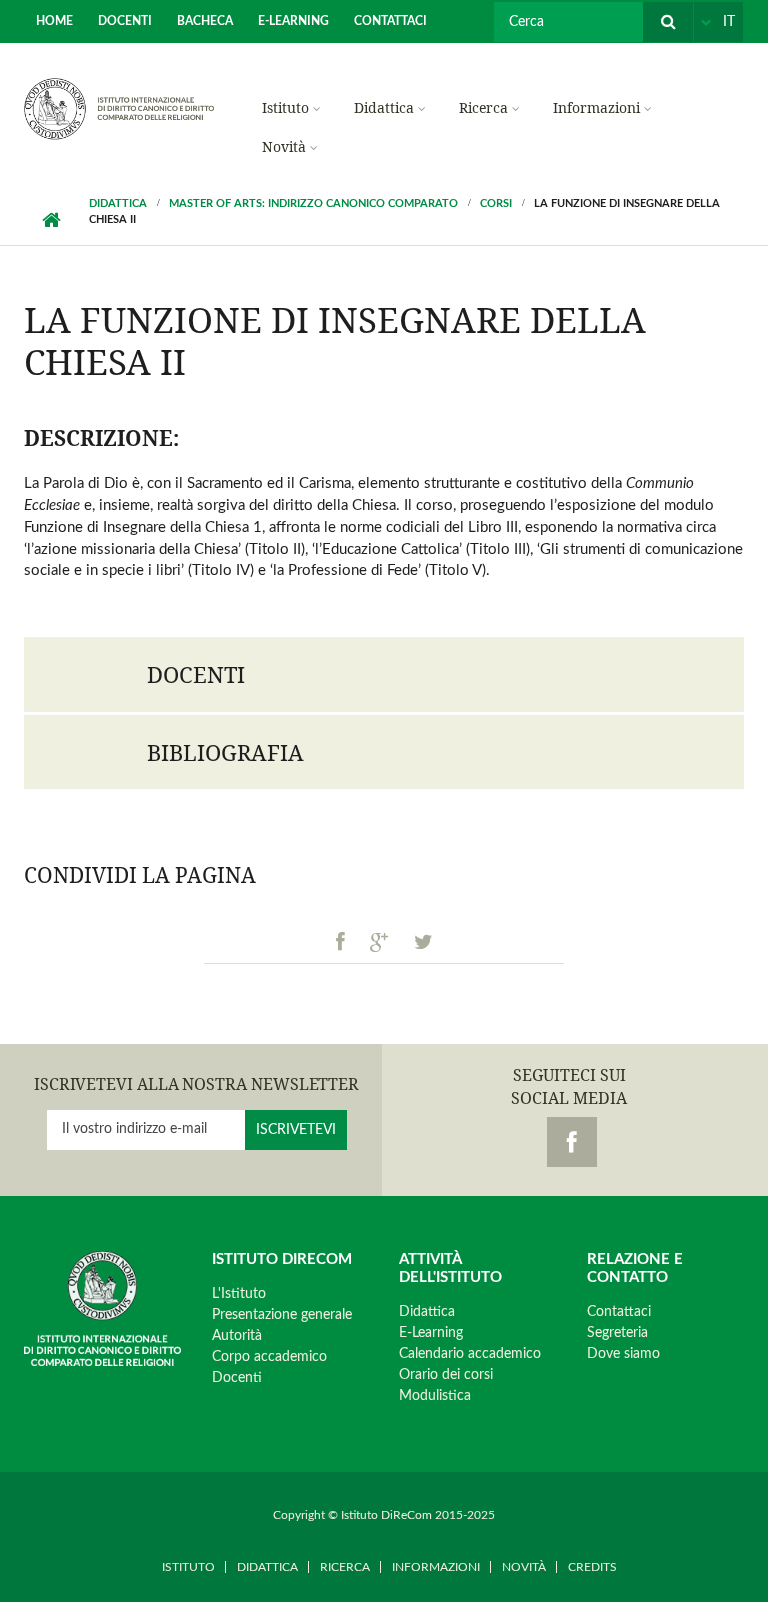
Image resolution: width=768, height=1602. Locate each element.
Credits (592, 1567)
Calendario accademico (470, 1354)
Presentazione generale (282, 1315)
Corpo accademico (269, 1357)
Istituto (285, 107)
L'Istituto (239, 1294)
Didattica (384, 107)
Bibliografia (225, 752)
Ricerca (483, 107)
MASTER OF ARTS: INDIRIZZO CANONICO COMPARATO (313, 203)
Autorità (237, 1336)
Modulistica (435, 1396)
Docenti (125, 21)
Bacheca (205, 21)
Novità (284, 146)
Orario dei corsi (446, 1375)
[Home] (119, 108)
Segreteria (617, 1333)
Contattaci (390, 21)
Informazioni (596, 107)
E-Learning (293, 21)
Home (54, 21)
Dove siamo (623, 1354)
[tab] (384, 674)
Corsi (496, 203)
